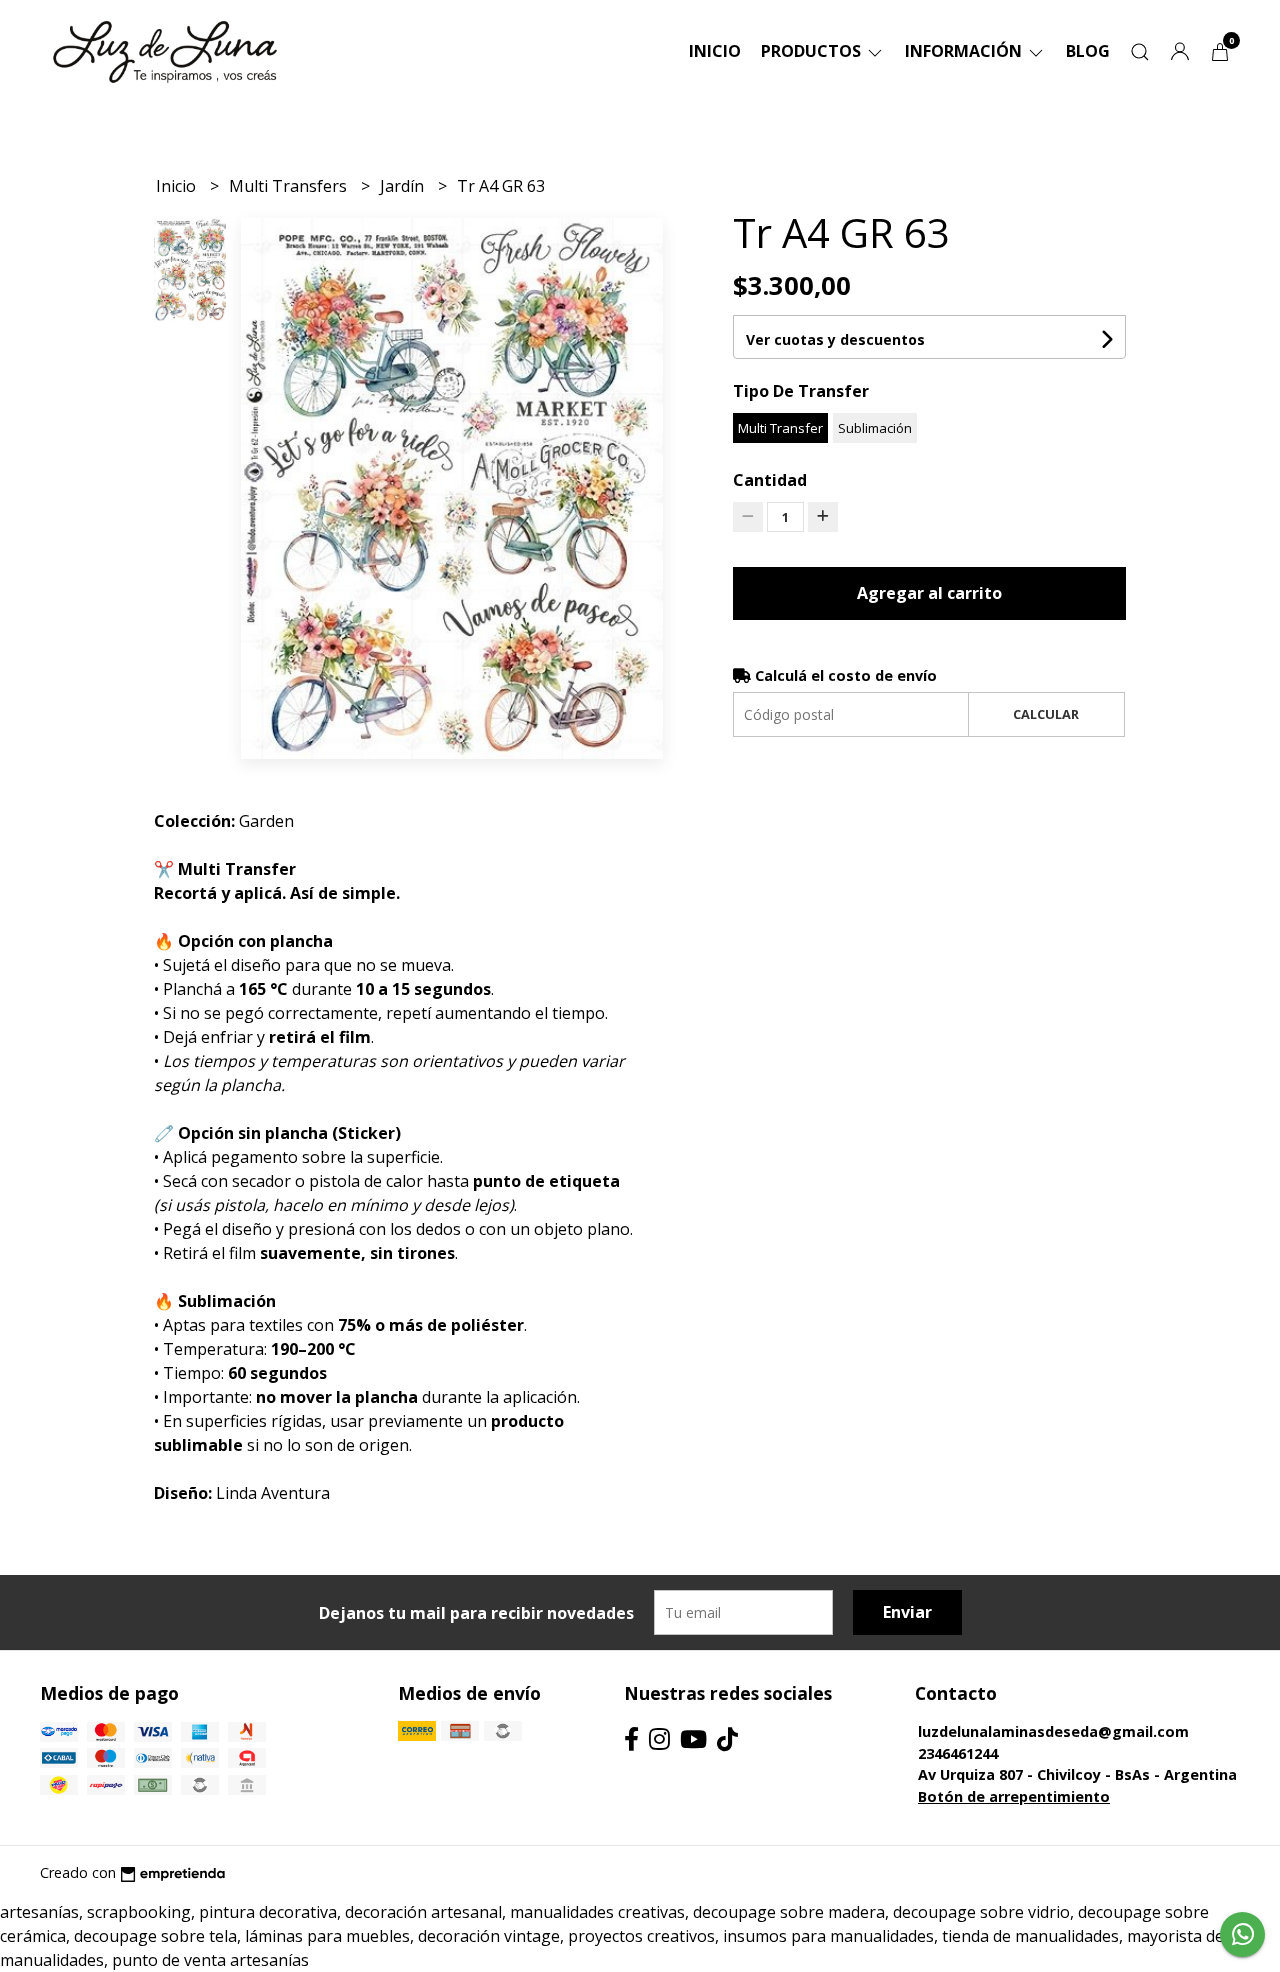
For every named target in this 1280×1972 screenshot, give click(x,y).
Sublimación (875, 428)
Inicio (715, 51)
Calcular (1046, 714)
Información (965, 51)
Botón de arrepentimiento (1014, 1796)
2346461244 (958, 1753)
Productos (813, 51)
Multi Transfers (290, 186)
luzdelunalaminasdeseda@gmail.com (1053, 1731)
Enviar (907, 1612)
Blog (1088, 51)
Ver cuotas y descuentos (835, 339)
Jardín (404, 186)
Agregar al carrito (929, 593)
